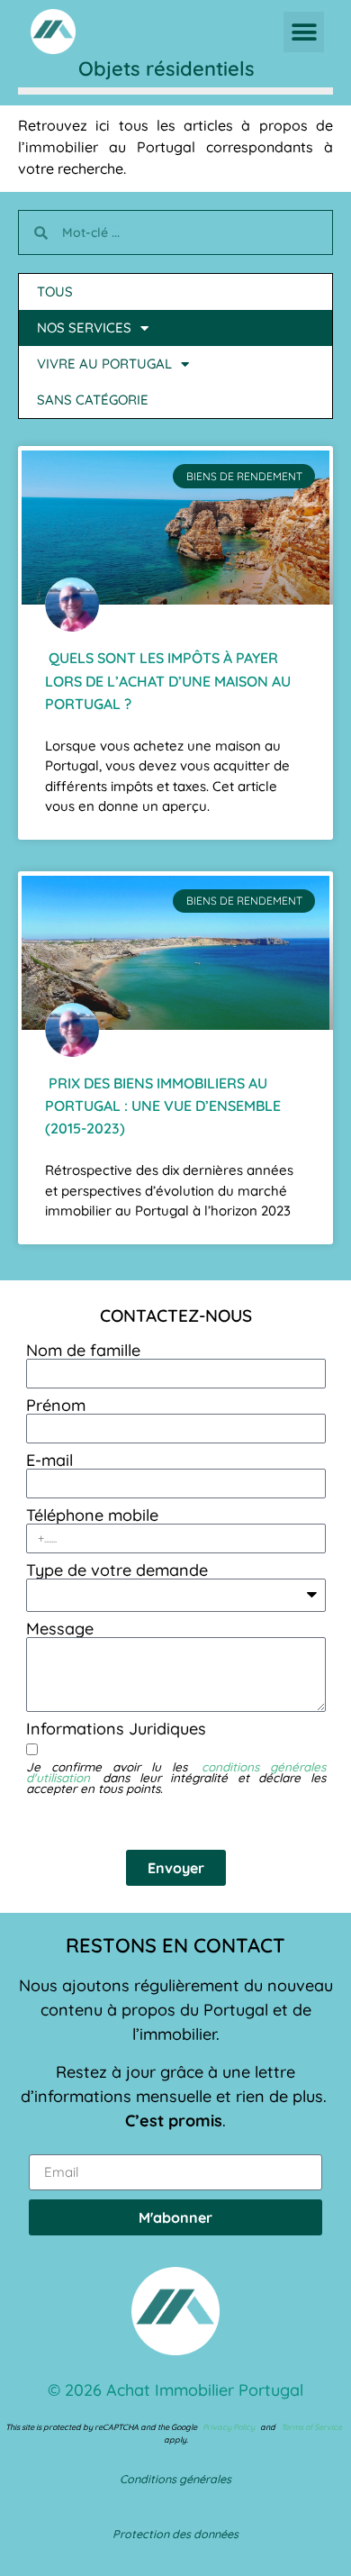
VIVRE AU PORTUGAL (104, 364)
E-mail (49, 1461)
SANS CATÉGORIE (93, 400)
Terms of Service (311, 2427)
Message (60, 1629)
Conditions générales (175, 2479)
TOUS (55, 291)
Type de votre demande (117, 1570)
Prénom (56, 1406)
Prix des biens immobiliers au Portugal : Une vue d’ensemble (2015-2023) (163, 1106)
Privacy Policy (229, 2427)
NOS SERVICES (84, 328)
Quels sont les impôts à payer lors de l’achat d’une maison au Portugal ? (168, 680)
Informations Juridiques (116, 1729)
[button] (304, 32)
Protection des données (175, 2534)
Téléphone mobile (92, 1516)
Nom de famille (83, 1351)
